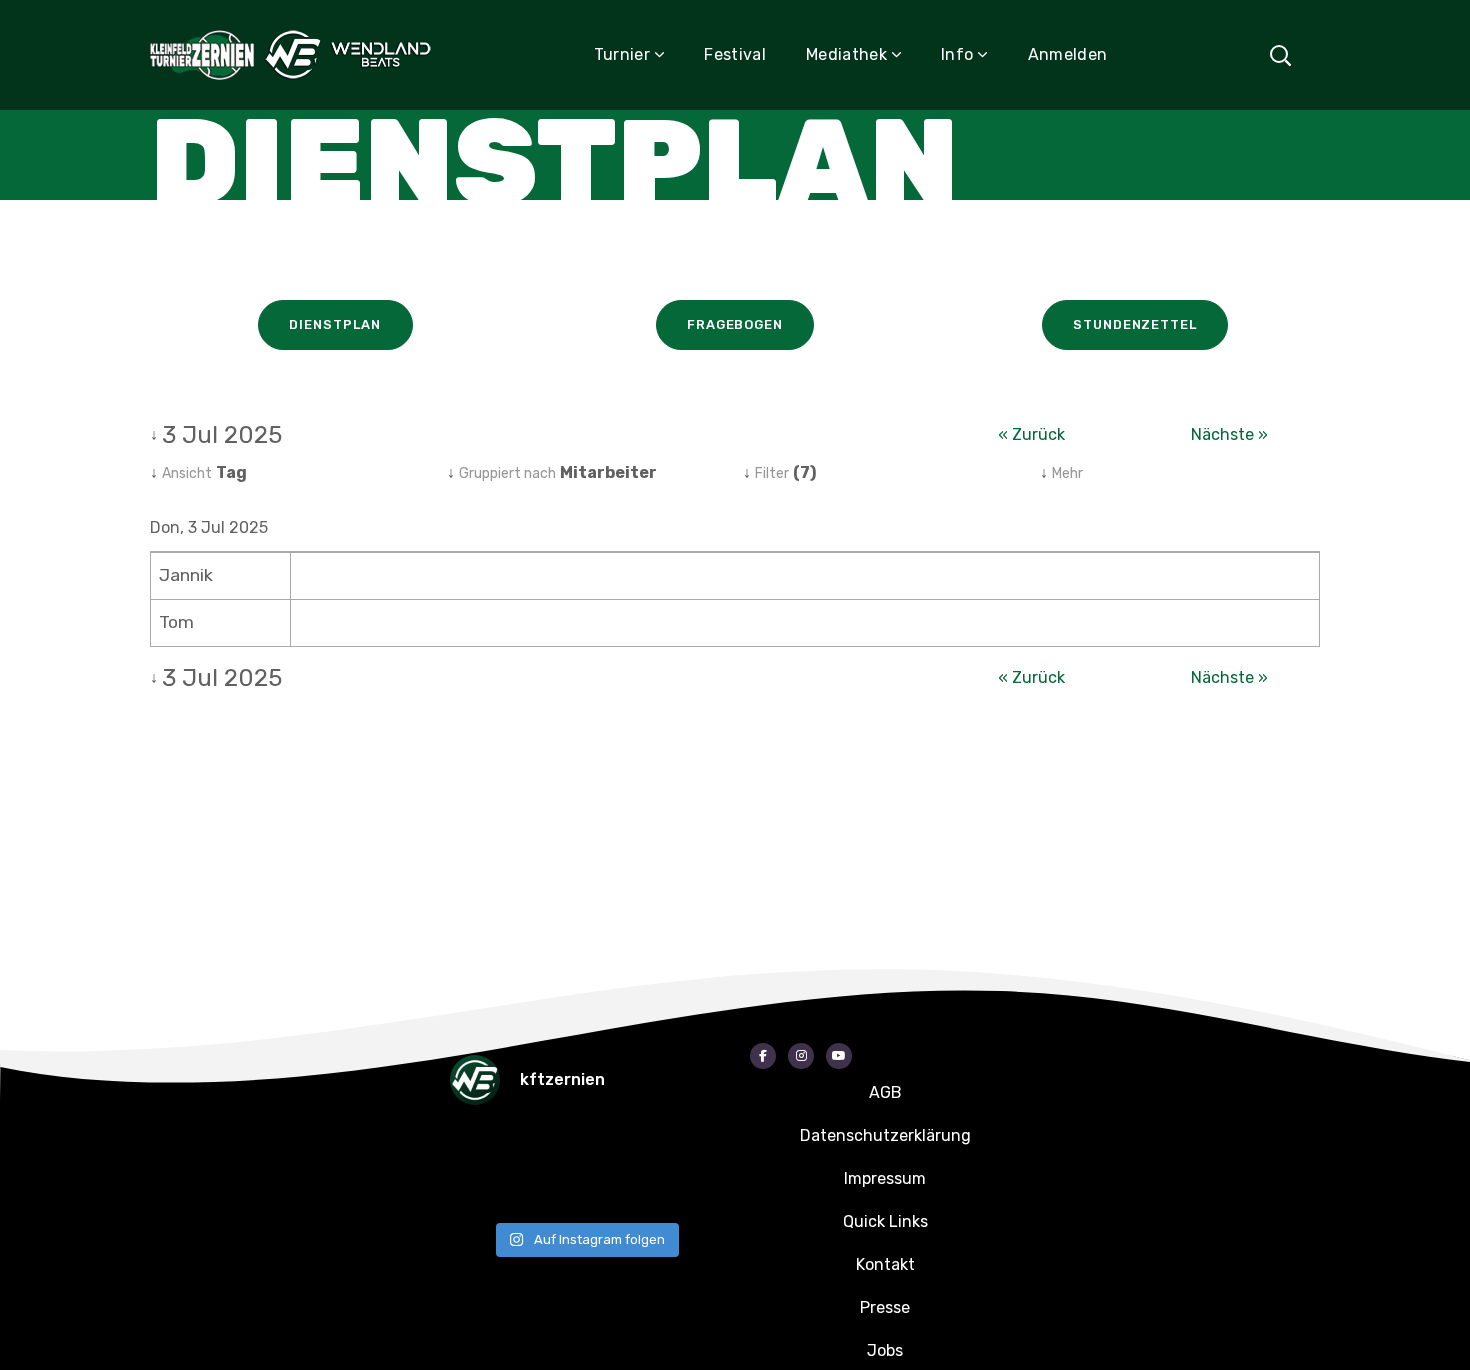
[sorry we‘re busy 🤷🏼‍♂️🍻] (690, 1190)
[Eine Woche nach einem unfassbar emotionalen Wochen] (690, 1146)
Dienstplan (334, 324)
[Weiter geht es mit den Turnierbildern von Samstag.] (550, 1190)
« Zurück (1031, 434)
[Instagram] (801, 1056)
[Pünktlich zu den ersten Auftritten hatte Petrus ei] (620, 1146)
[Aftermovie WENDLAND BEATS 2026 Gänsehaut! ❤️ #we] (480, 1146)
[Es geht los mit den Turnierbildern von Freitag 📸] (620, 1190)
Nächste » (1229, 434)
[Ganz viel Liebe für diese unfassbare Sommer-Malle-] (480, 1190)
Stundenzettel (1135, 324)
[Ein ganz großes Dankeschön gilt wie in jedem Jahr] (550, 1146)
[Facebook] (763, 1056)
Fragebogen (735, 324)
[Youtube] (839, 1056)
